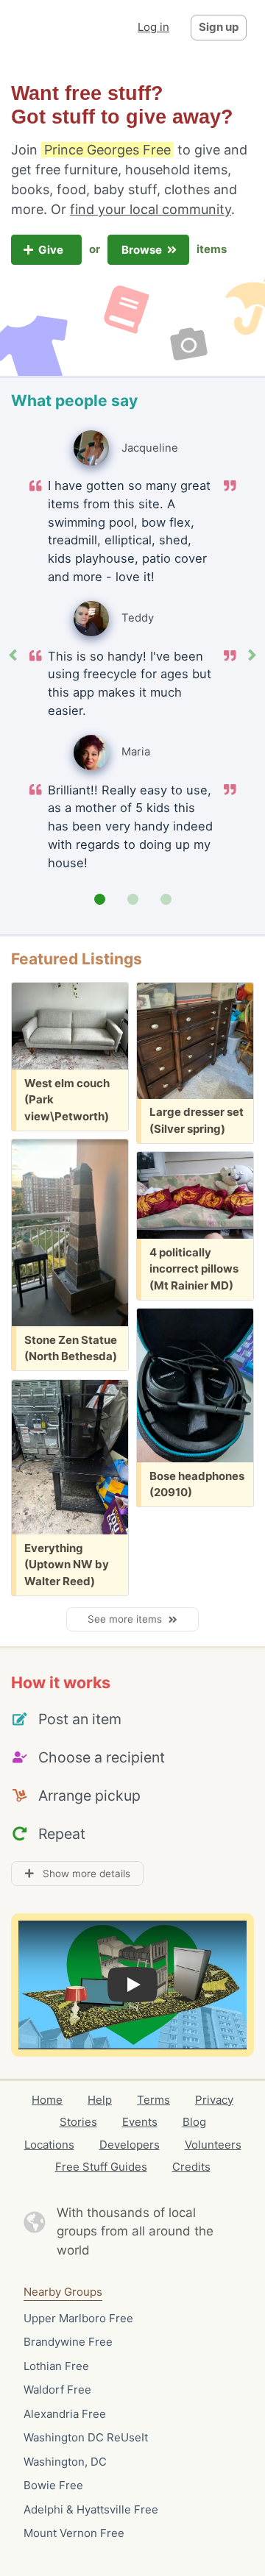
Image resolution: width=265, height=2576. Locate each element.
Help (100, 2100)
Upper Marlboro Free (78, 2318)
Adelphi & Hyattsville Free (91, 2509)
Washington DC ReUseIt (86, 2437)
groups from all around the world (135, 2241)
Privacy (214, 2100)
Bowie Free (53, 2485)
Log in (153, 27)
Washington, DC (65, 2462)
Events (140, 2122)
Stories (78, 2122)
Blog (194, 2122)
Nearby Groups (63, 2292)
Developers (130, 2145)
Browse (143, 250)
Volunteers (213, 2145)
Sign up (219, 27)
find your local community (151, 209)
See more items (128, 1619)
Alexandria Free (65, 2414)
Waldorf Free (57, 2390)
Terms (153, 2100)
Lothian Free (56, 2366)
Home (47, 2100)
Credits (191, 2167)
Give (52, 250)
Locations (49, 2145)
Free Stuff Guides (101, 2167)
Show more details (82, 1874)
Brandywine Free (68, 2342)
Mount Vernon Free (74, 2533)
